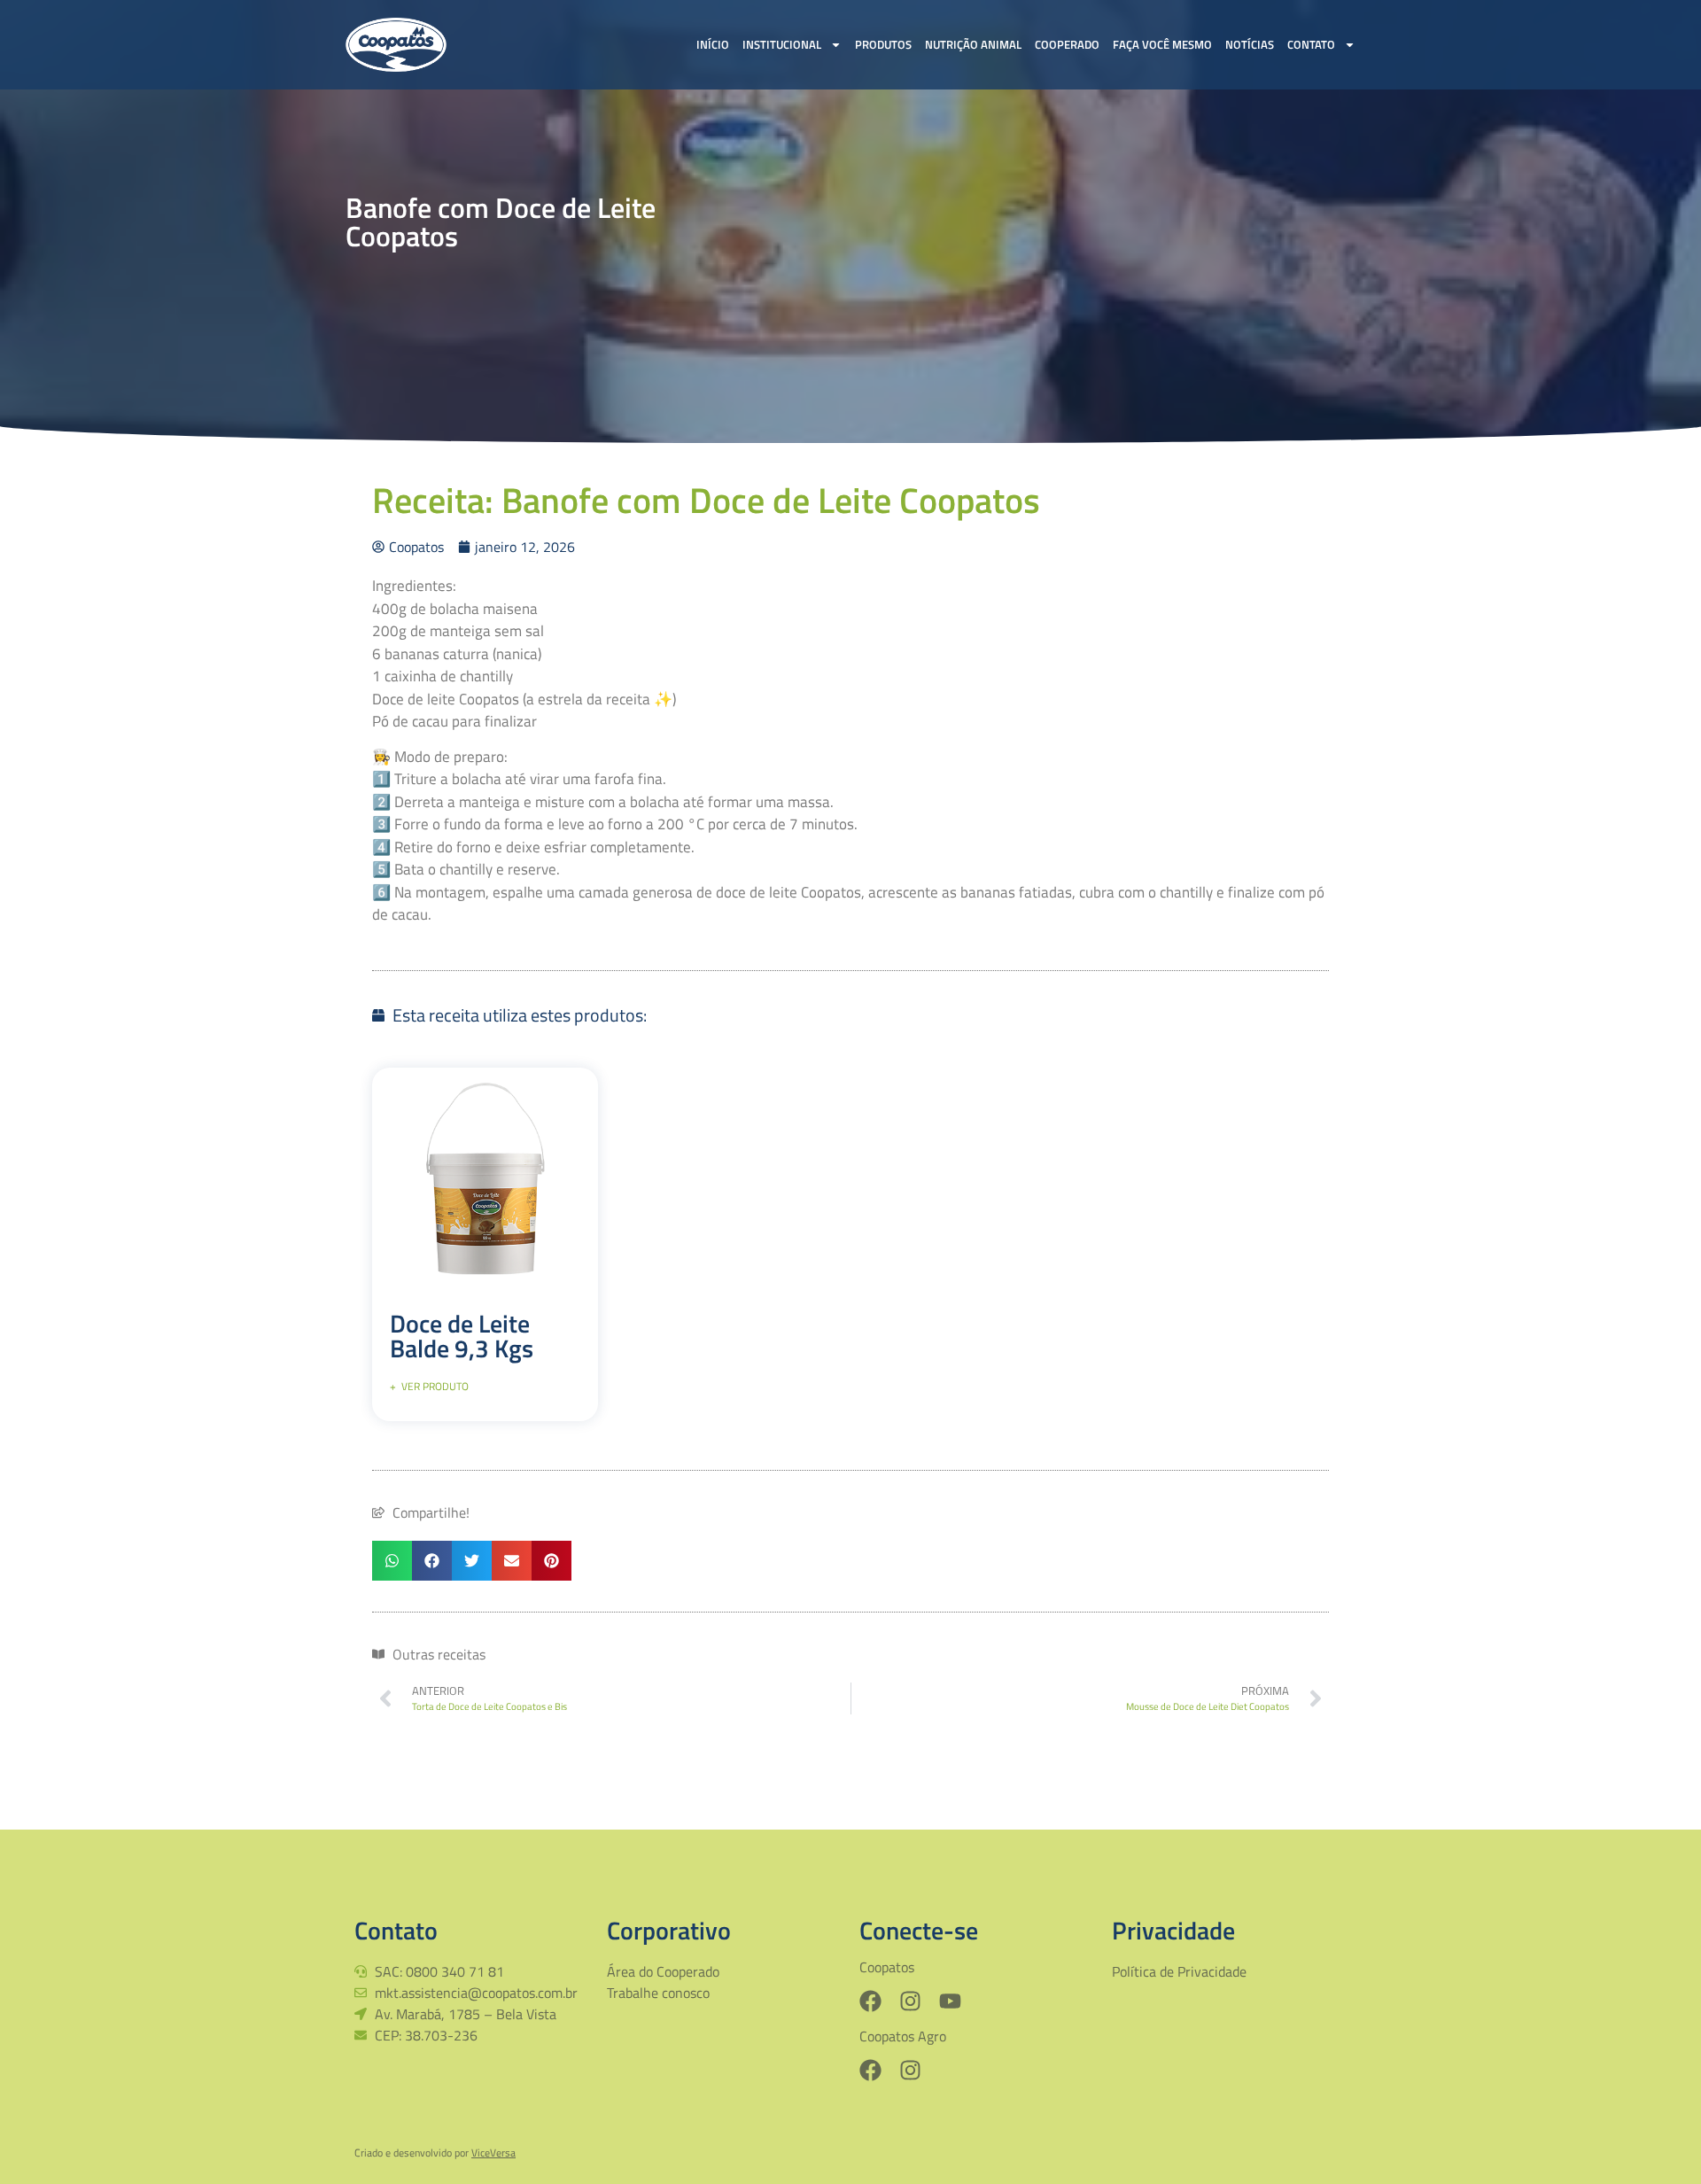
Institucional (782, 44)
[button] (392, 1561)
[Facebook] (870, 2001)
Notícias (1250, 44)
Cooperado (1067, 44)
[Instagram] (910, 2001)
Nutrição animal (973, 44)
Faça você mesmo (1162, 44)
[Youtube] (950, 2001)
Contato (1311, 44)
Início (713, 44)
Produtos (883, 44)
